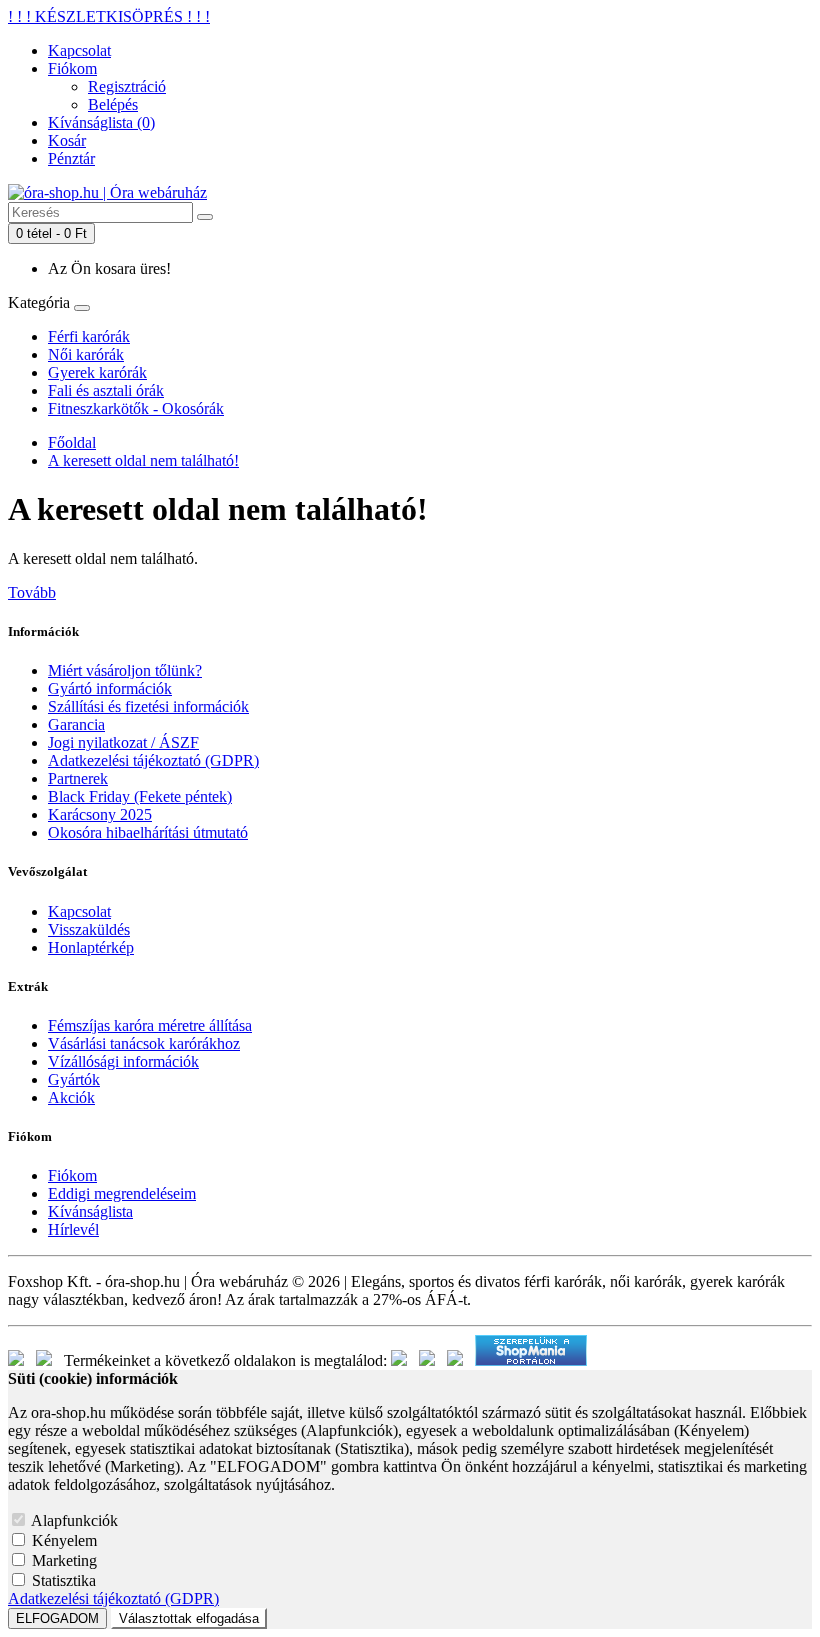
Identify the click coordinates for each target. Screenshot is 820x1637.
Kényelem (64, 1540)
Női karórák (86, 354)
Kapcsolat (79, 911)
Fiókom (72, 1175)
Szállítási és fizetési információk (148, 706)
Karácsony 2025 (100, 814)
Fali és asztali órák (106, 390)
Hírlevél (73, 1229)
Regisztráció (127, 86)
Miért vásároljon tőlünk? (125, 670)
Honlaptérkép (91, 947)
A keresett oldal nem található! (143, 460)
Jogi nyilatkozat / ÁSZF (123, 742)
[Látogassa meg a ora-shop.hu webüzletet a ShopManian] (531, 1360)
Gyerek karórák (97, 372)
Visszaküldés (89, 929)
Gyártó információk (110, 688)
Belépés (113, 104)
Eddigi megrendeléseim (122, 1193)
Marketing (64, 1560)
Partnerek (78, 778)
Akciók (71, 1097)
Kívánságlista (90, 1211)
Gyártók (74, 1079)
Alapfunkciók (74, 1520)
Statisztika (64, 1580)
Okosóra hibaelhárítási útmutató (148, 832)
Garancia (76, 724)
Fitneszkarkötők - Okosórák (136, 408)
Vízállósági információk (123, 1061)
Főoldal (72, 442)
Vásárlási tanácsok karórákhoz (144, 1043)
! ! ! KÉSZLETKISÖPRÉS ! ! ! (109, 16)
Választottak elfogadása (189, 1618)
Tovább (32, 592)
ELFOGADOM (57, 1618)
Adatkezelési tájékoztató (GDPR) (153, 760)
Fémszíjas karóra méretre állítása (150, 1025)
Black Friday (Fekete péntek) (140, 796)
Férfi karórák (89, 336)
